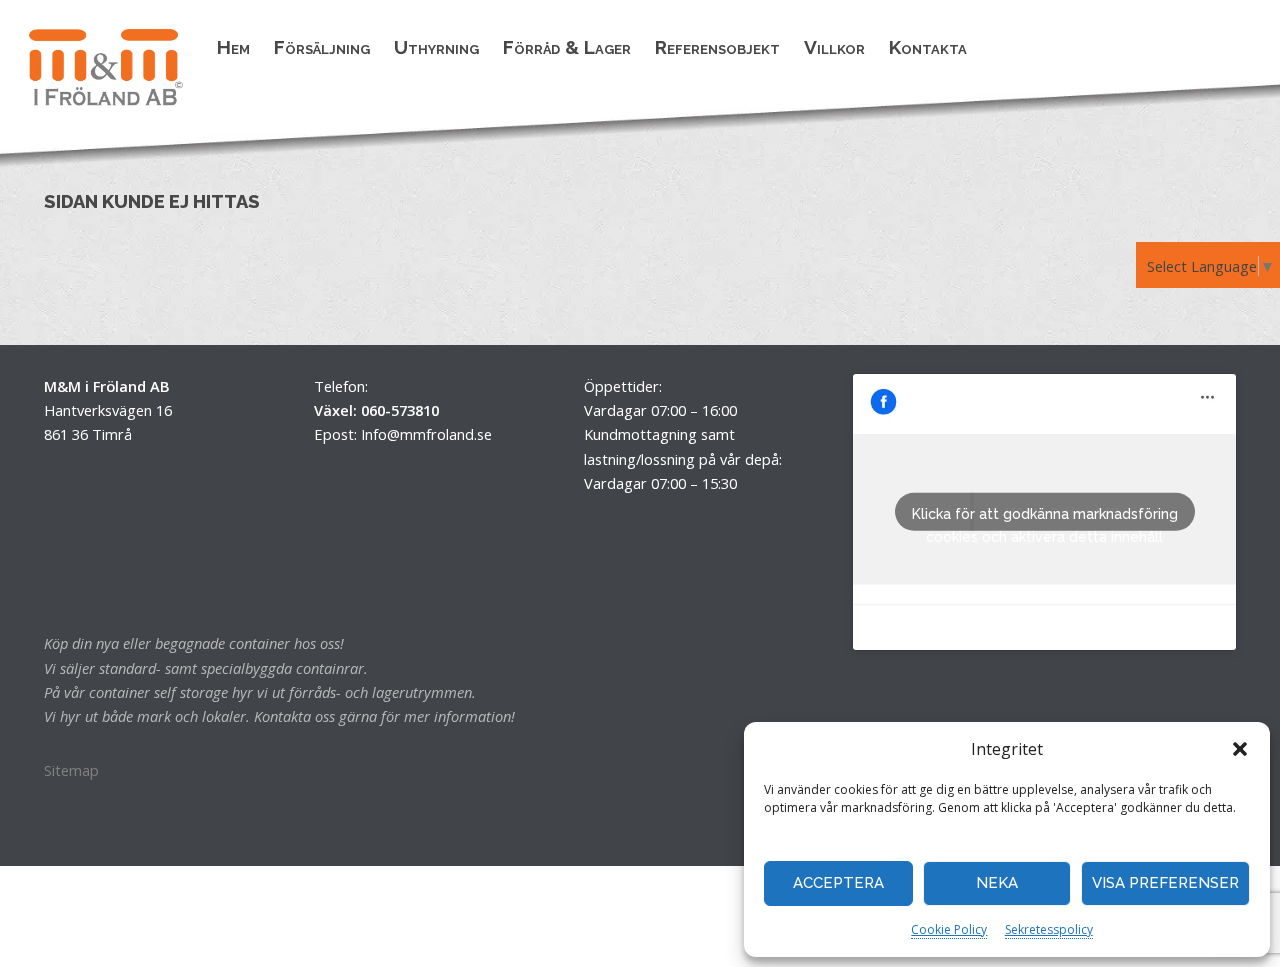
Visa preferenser (1165, 883)
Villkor (834, 47)
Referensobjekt (717, 47)
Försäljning (322, 47)
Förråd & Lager (567, 47)
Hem (233, 47)
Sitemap (71, 770)
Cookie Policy (949, 929)
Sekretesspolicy (1049, 929)
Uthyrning (436, 47)
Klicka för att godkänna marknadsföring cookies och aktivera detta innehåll (1045, 519)
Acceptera (838, 883)
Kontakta (928, 47)
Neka (997, 883)
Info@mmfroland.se (426, 434)
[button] (1240, 749)
